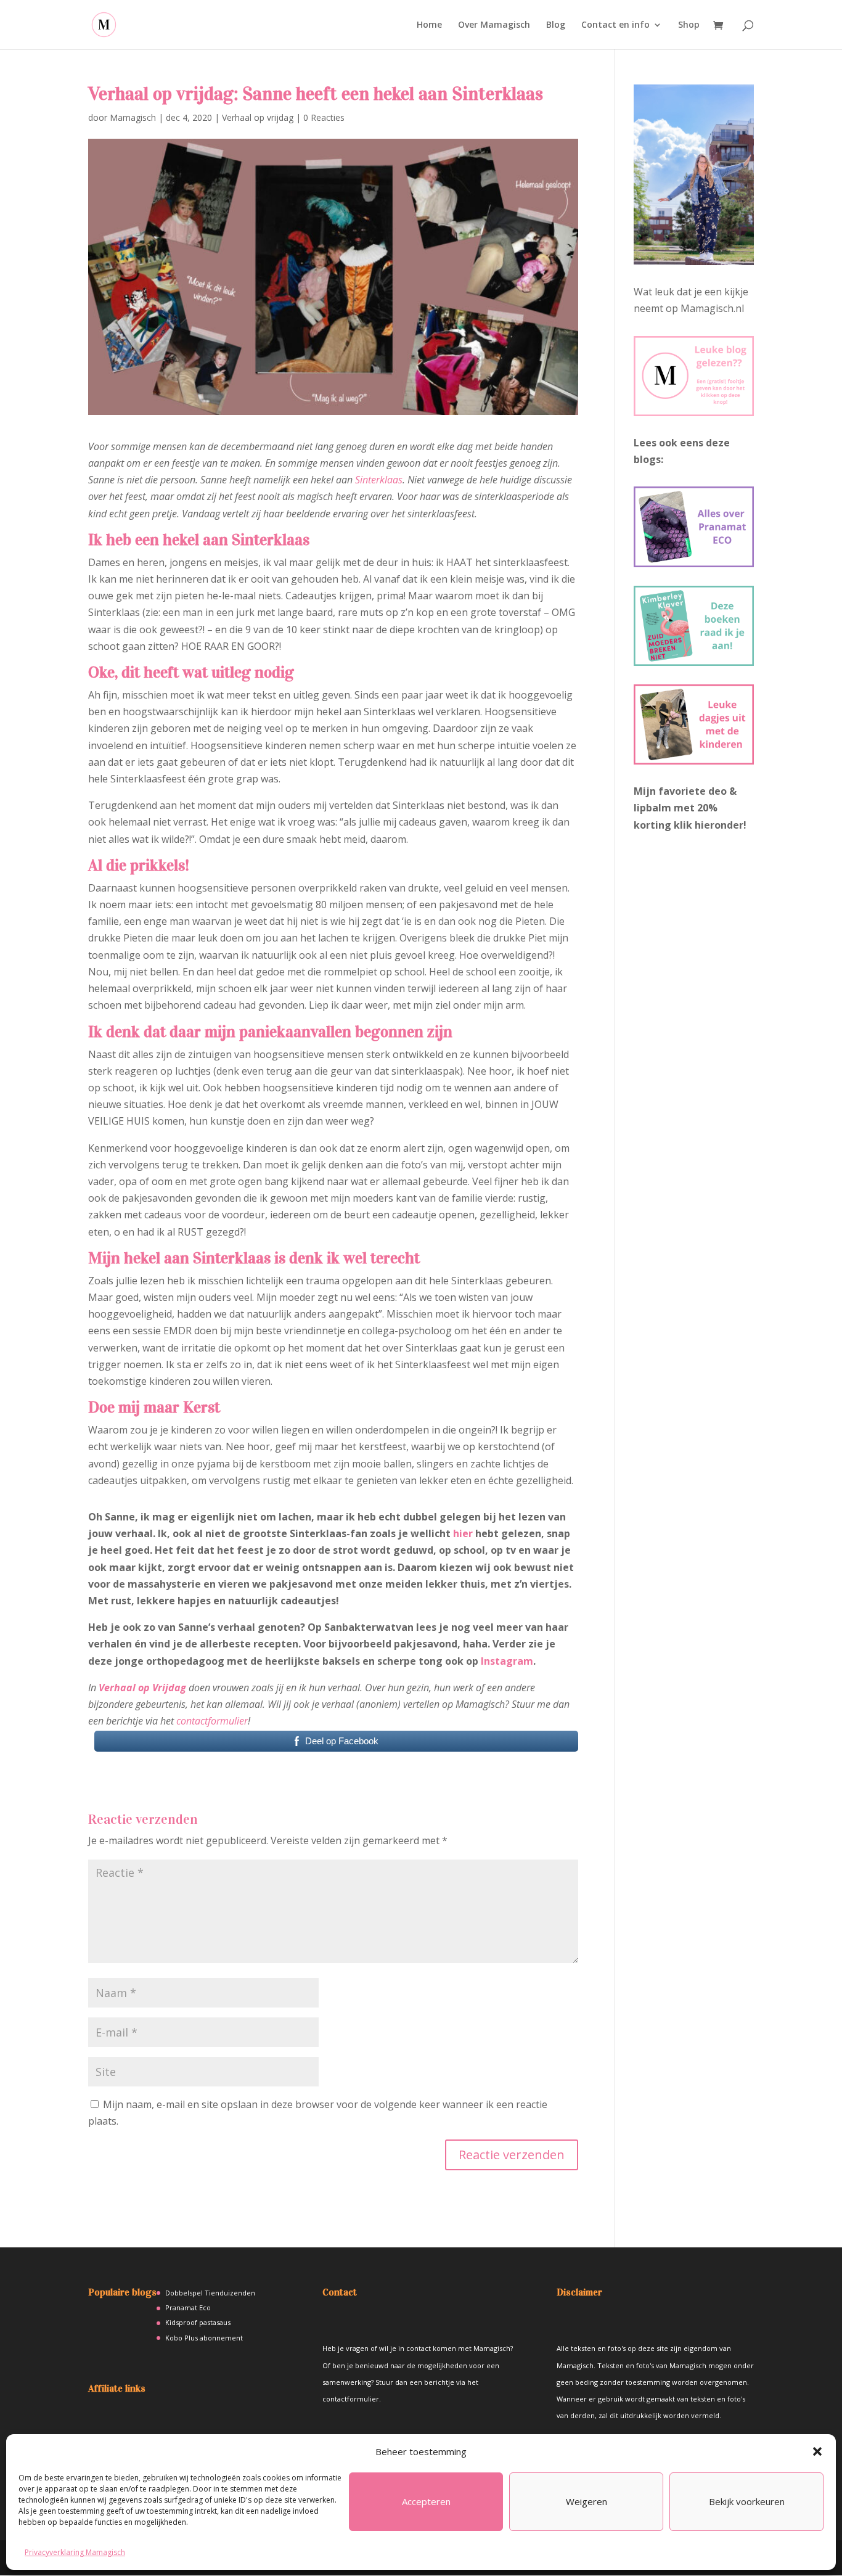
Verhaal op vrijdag (258, 117)
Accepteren (426, 2501)
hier (463, 1533)
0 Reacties (324, 117)
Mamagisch (133, 117)
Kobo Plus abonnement (204, 2338)
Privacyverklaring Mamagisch (75, 2552)
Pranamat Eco (188, 2307)
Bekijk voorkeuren (747, 2501)
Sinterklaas (379, 480)
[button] (817, 2451)
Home (429, 25)
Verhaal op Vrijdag (142, 1688)
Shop (689, 25)
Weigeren (587, 2501)
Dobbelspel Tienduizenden (210, 2293)
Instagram (507, 1661)
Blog (556, 25)
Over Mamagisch (494, 25)
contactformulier (212, 1721)
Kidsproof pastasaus (198, 2322)
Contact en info (615, 25)
